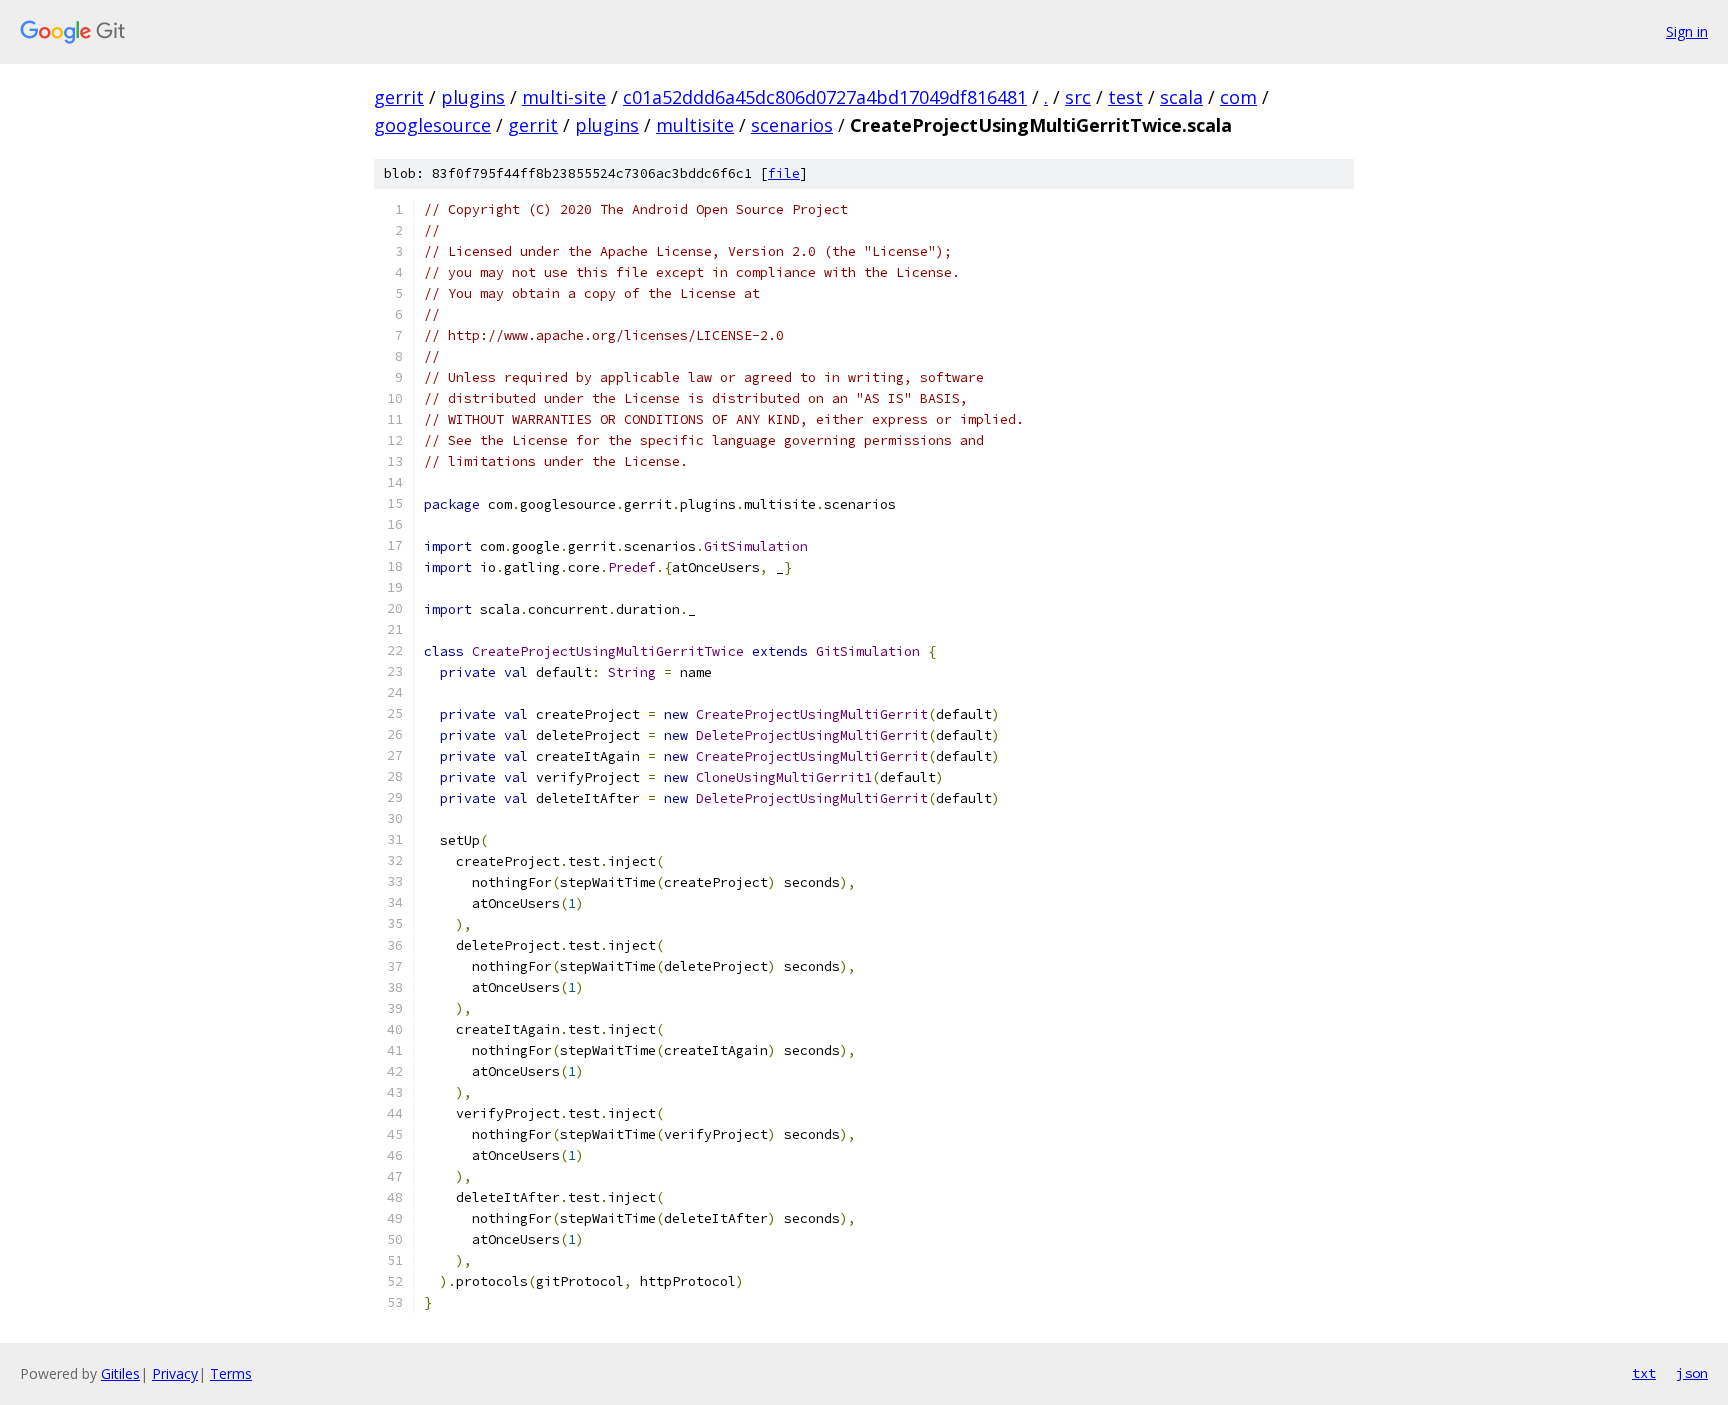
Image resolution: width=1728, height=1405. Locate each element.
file (784, 173)
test (1125, 97)
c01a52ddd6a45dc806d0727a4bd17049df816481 (825, 97)
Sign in (1687, 31)
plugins (473, 97)
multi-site (564, 97)
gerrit (399, 97)
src (1078, 97)
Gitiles (120, 1373)
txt (1644, 1373)
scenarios (792, 125)
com (1238, 97)
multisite (695, 125)
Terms (231, 1373)
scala (1181, 97)
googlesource (432, 125)
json (1692, 1373)
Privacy (175, 1373)
